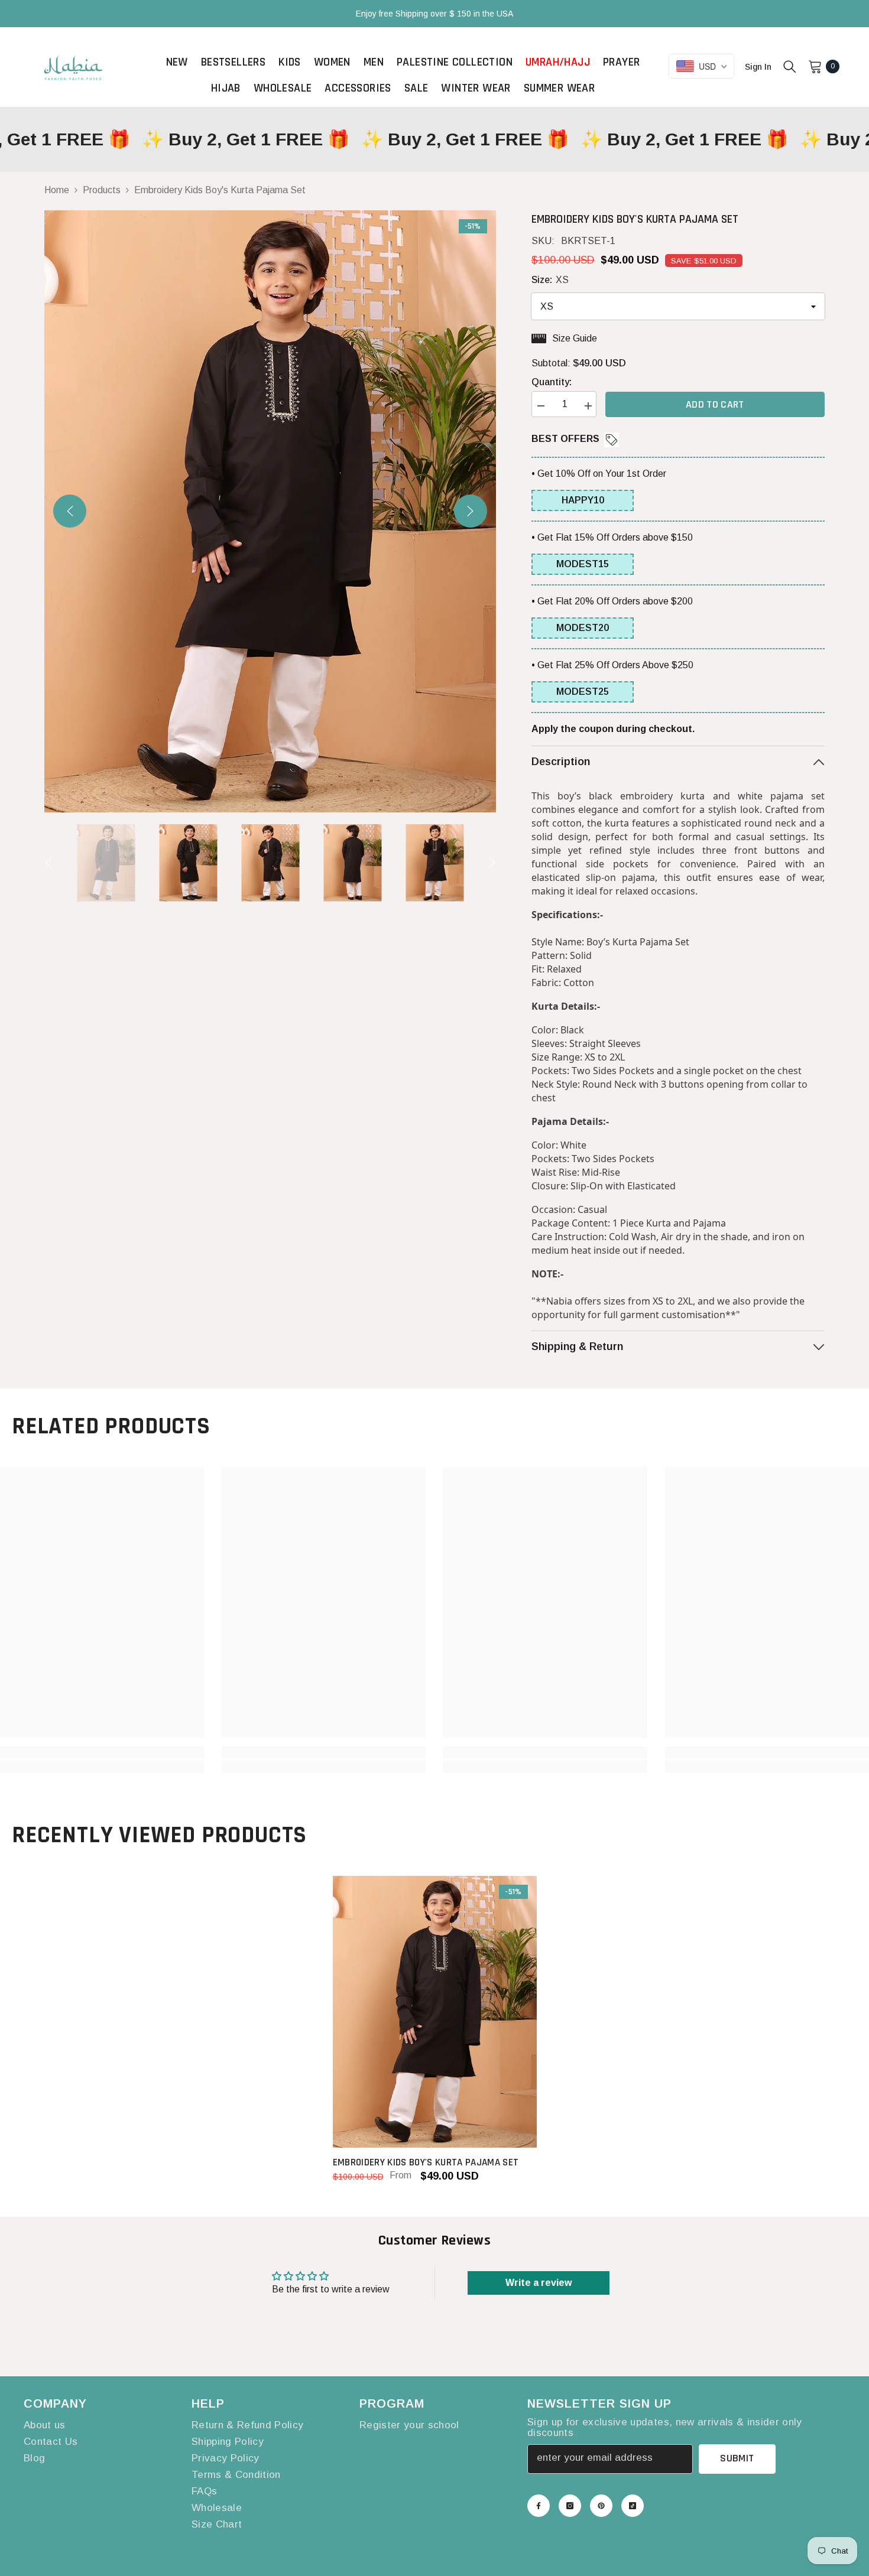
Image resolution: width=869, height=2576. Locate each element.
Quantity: (552, 382)
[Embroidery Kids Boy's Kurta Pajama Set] (435, 2012)
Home (57, 190)
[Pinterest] (601, 2506)
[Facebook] (539, 2506)
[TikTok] (633, 2506)
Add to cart (715, 404)
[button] (70, 511)
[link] (102, 1752)
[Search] (790, 66)
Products (102, 190)
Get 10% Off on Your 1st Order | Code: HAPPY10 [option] (434, 14)
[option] (270, 511)
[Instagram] (570, 2506)
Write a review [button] (539, 2283)
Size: (550, 280)
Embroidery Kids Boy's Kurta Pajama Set (426, 2162)
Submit (737, 2458)
